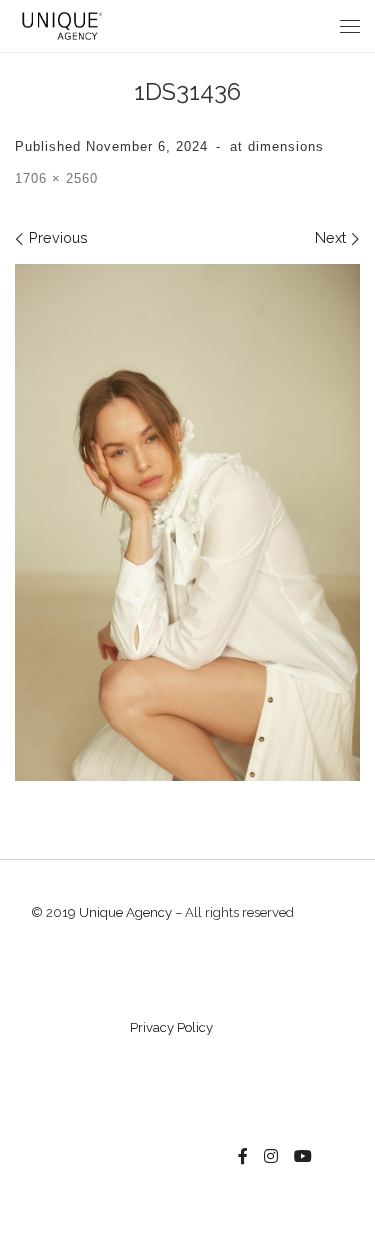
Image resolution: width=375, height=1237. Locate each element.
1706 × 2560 (56, 178)
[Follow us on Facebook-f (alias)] (243, 1157)
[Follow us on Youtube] (303, 1157)
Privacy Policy (171, 1027)
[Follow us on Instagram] (271, 1157)
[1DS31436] (187, 523)
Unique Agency (125, 912)
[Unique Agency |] (60, 24)
